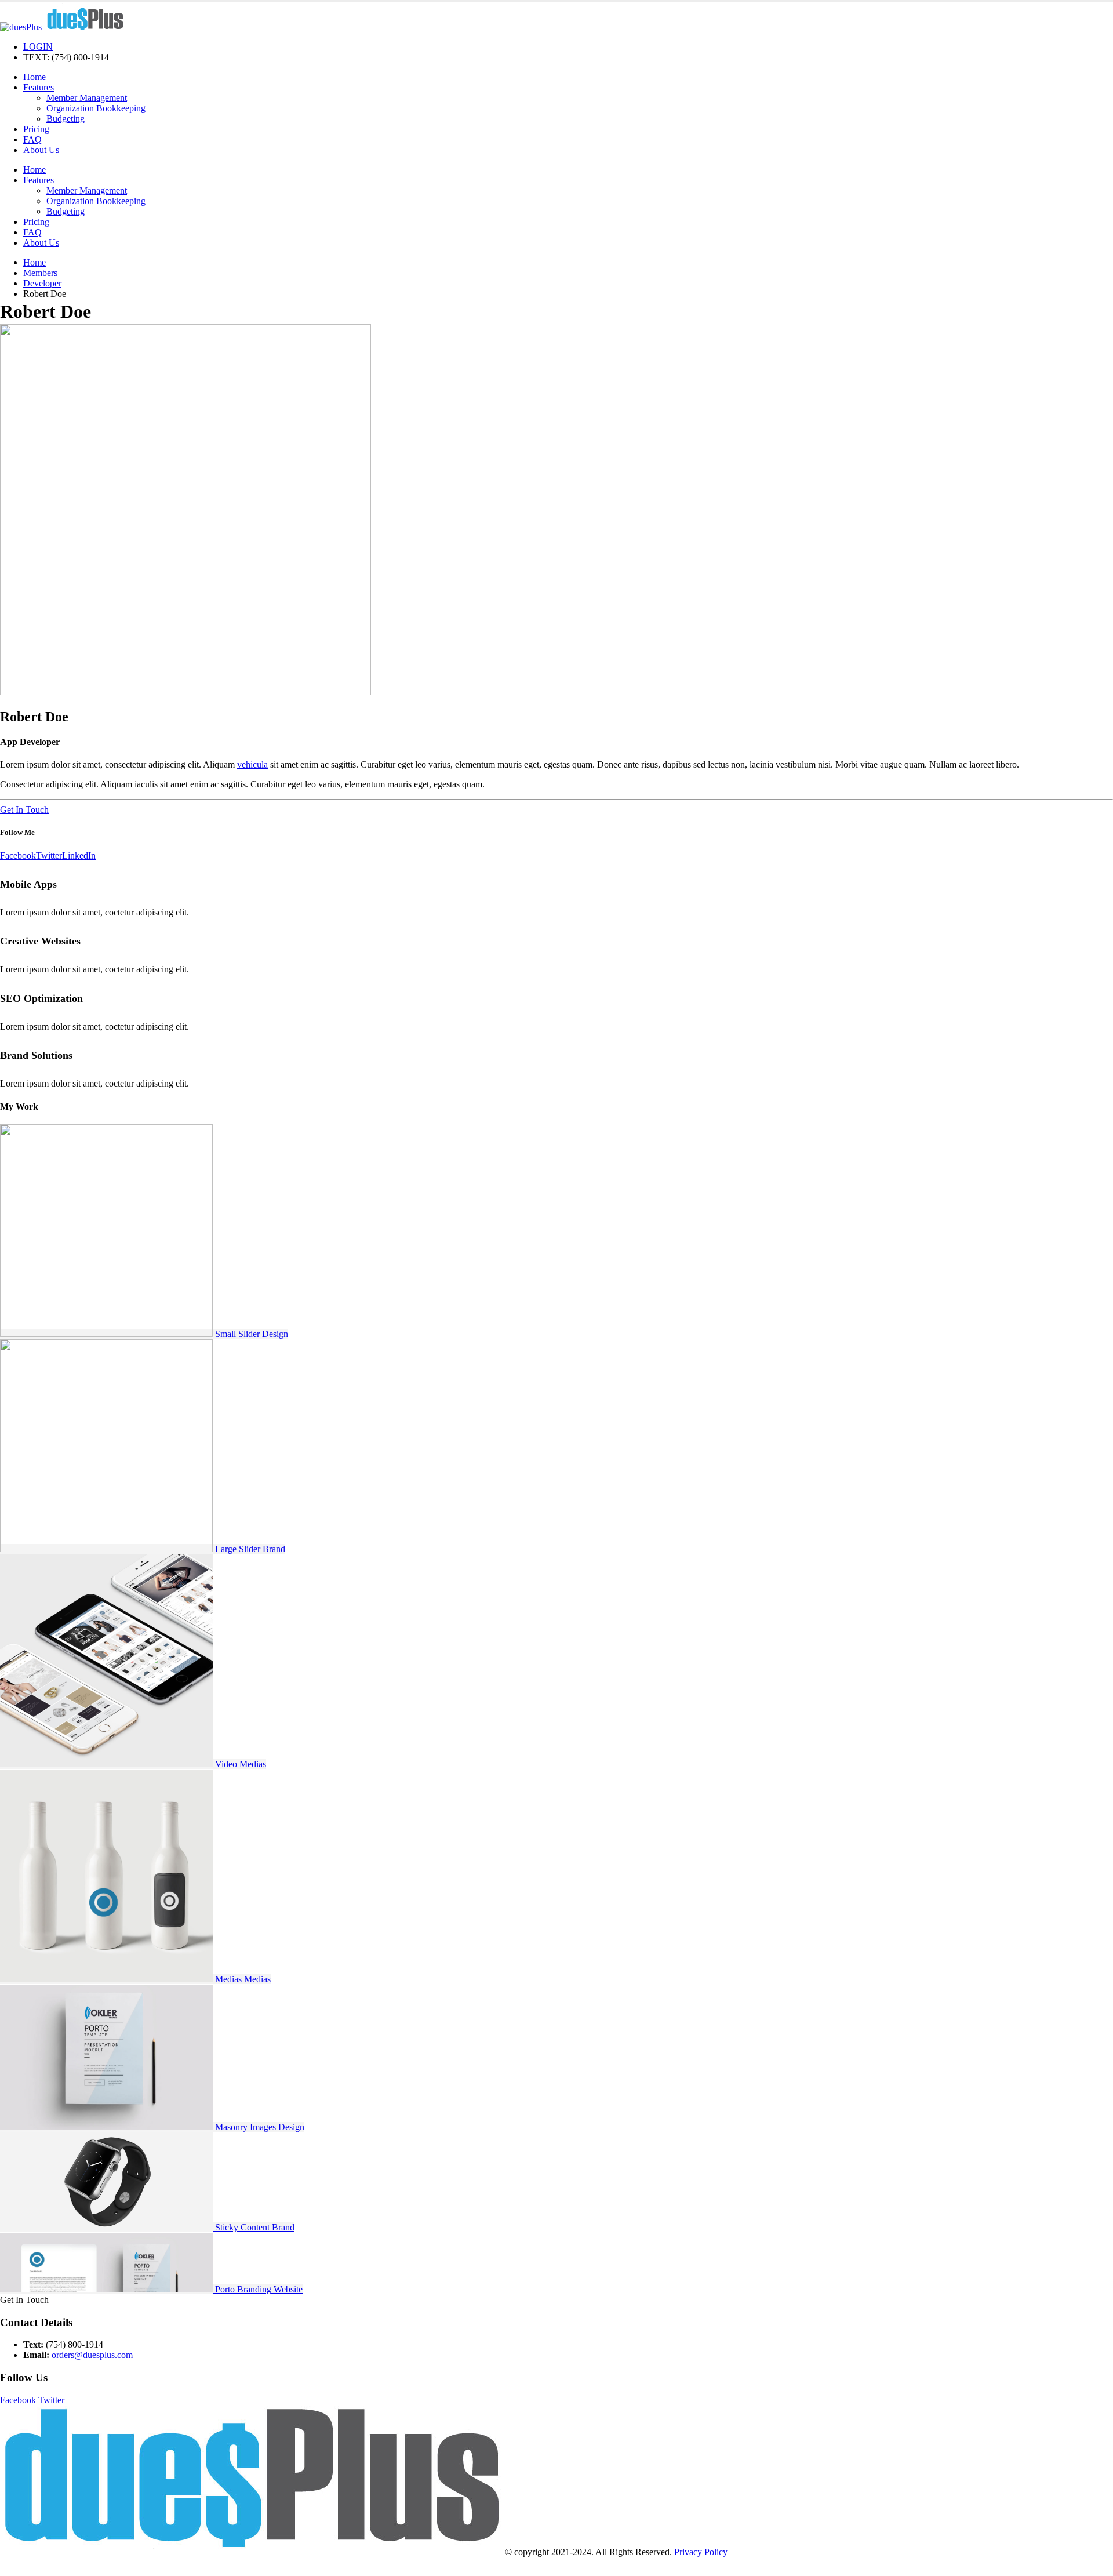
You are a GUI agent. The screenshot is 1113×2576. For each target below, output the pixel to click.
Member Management (87, 98)
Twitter (49, 855)
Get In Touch (24, 810)
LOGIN (38, 47)
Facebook (18, 855)
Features (39, 87)
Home (34, 77)
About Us (41, 150)
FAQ (32, 139)
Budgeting (66, 119)
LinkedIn (79, 855)
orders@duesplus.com (92, 2355)
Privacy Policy (701, 2552)
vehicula (252, 764)
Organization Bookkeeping (96, 108)
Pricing (36, 129)
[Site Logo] (63, 27)
